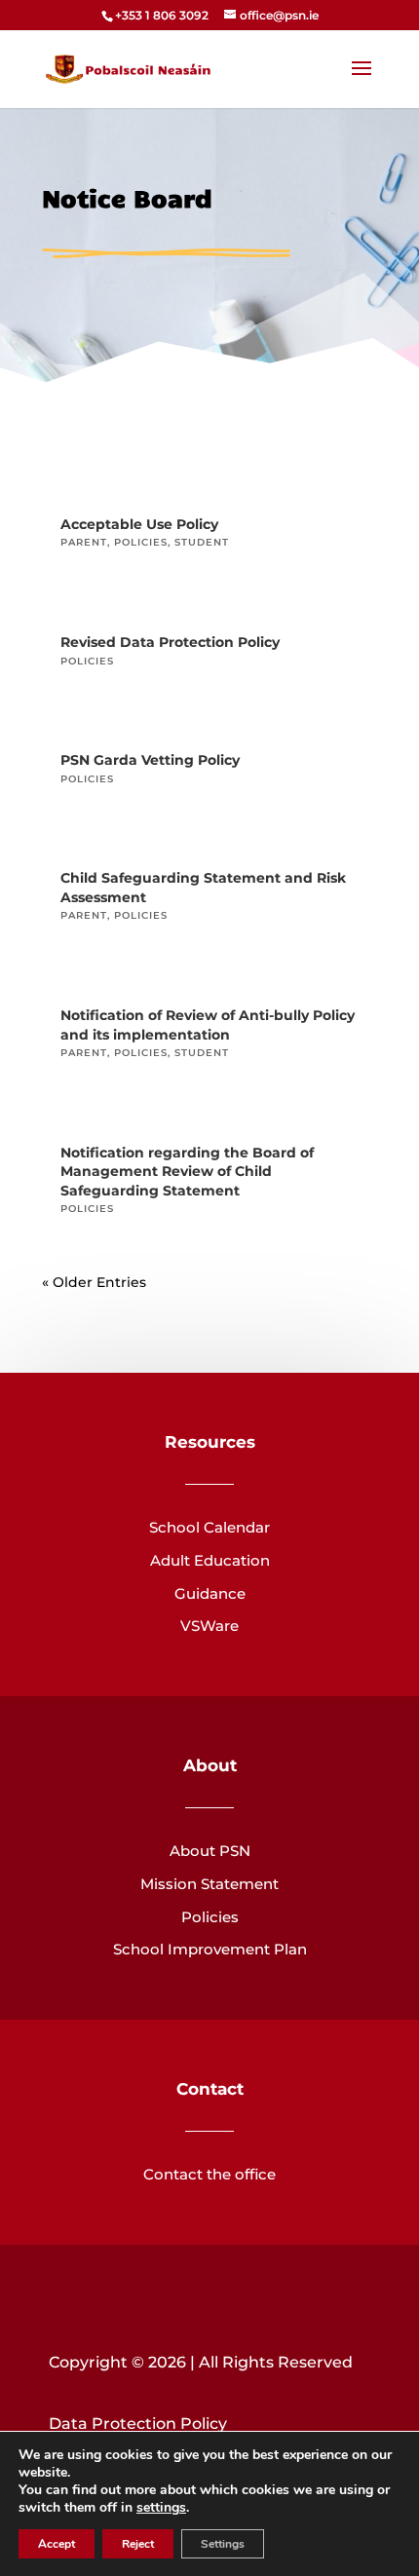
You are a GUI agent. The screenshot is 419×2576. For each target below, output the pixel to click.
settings (161, 2508)
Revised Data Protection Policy (170, 642)
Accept (57, 2544)
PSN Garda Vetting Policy (150, 760)
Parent (84, 542)
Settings (223, 2544)
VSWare (209, 1626)
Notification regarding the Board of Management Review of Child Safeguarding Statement (187, 1172)
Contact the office (209, 2174)
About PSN (210, 1851)
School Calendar (209, 1527)
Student (202, 542)
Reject (138, 2544)
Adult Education (210, 1560)
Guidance (210, 1593)
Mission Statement (209, 1884)
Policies (141, 542)
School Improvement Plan (210, 1949)
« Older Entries (94, 1282)
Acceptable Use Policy (139, 524)
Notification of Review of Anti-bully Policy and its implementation (208, 1025)
